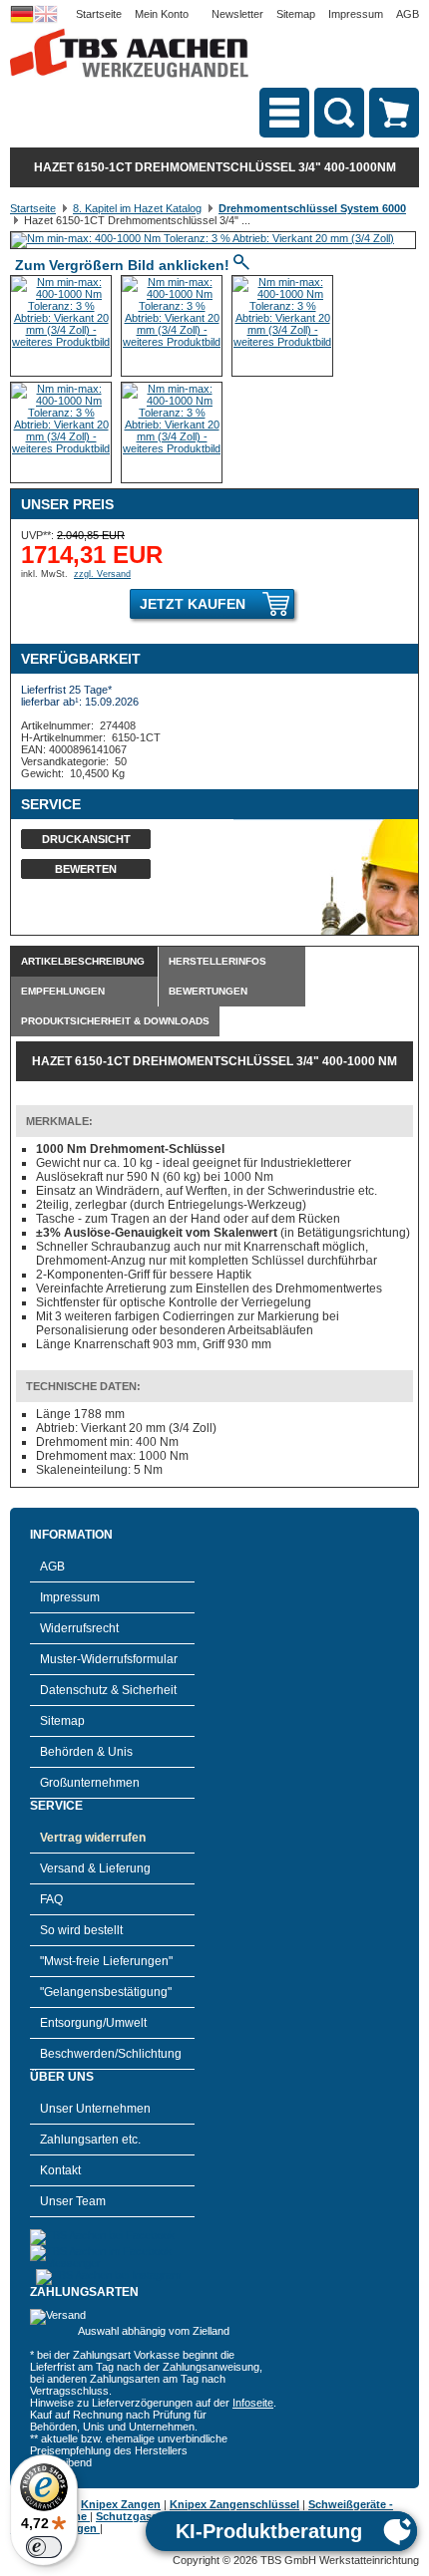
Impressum (356, 14)
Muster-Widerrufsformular (109, 1659)
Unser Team (73, 2201)
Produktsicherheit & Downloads (115, 1021)
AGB (408, 14)
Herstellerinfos (217, 961)
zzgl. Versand (102, 574)
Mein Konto (162, 14)
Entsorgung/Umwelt (93, 2023)
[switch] (44, 2547)
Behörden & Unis (86, 1752)
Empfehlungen (63, 991)
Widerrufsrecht (79, 1628)
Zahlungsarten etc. (90, 2140)
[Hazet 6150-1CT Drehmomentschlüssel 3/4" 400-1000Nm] (203, 238)
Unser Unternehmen (95, 2109)
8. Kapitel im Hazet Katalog (137, 208)
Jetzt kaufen (193, 604)
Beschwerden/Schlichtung (111, 2054)
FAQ (51, 1899)
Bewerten (86, 869)
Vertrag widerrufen (93, 1838)
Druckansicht (86, 839)
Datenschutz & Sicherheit (108, 1690)
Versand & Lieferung (95, 1868)
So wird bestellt (81, 1930)
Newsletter (237, 14)
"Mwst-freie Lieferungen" (106, 1961)
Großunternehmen (90, 1783)
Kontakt (60, 2170)
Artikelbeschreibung (83, 961)
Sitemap (296, 14)
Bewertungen (208, 991)
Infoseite (253, 2403)
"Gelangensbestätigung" (106, 1992)
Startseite (99, 14)
